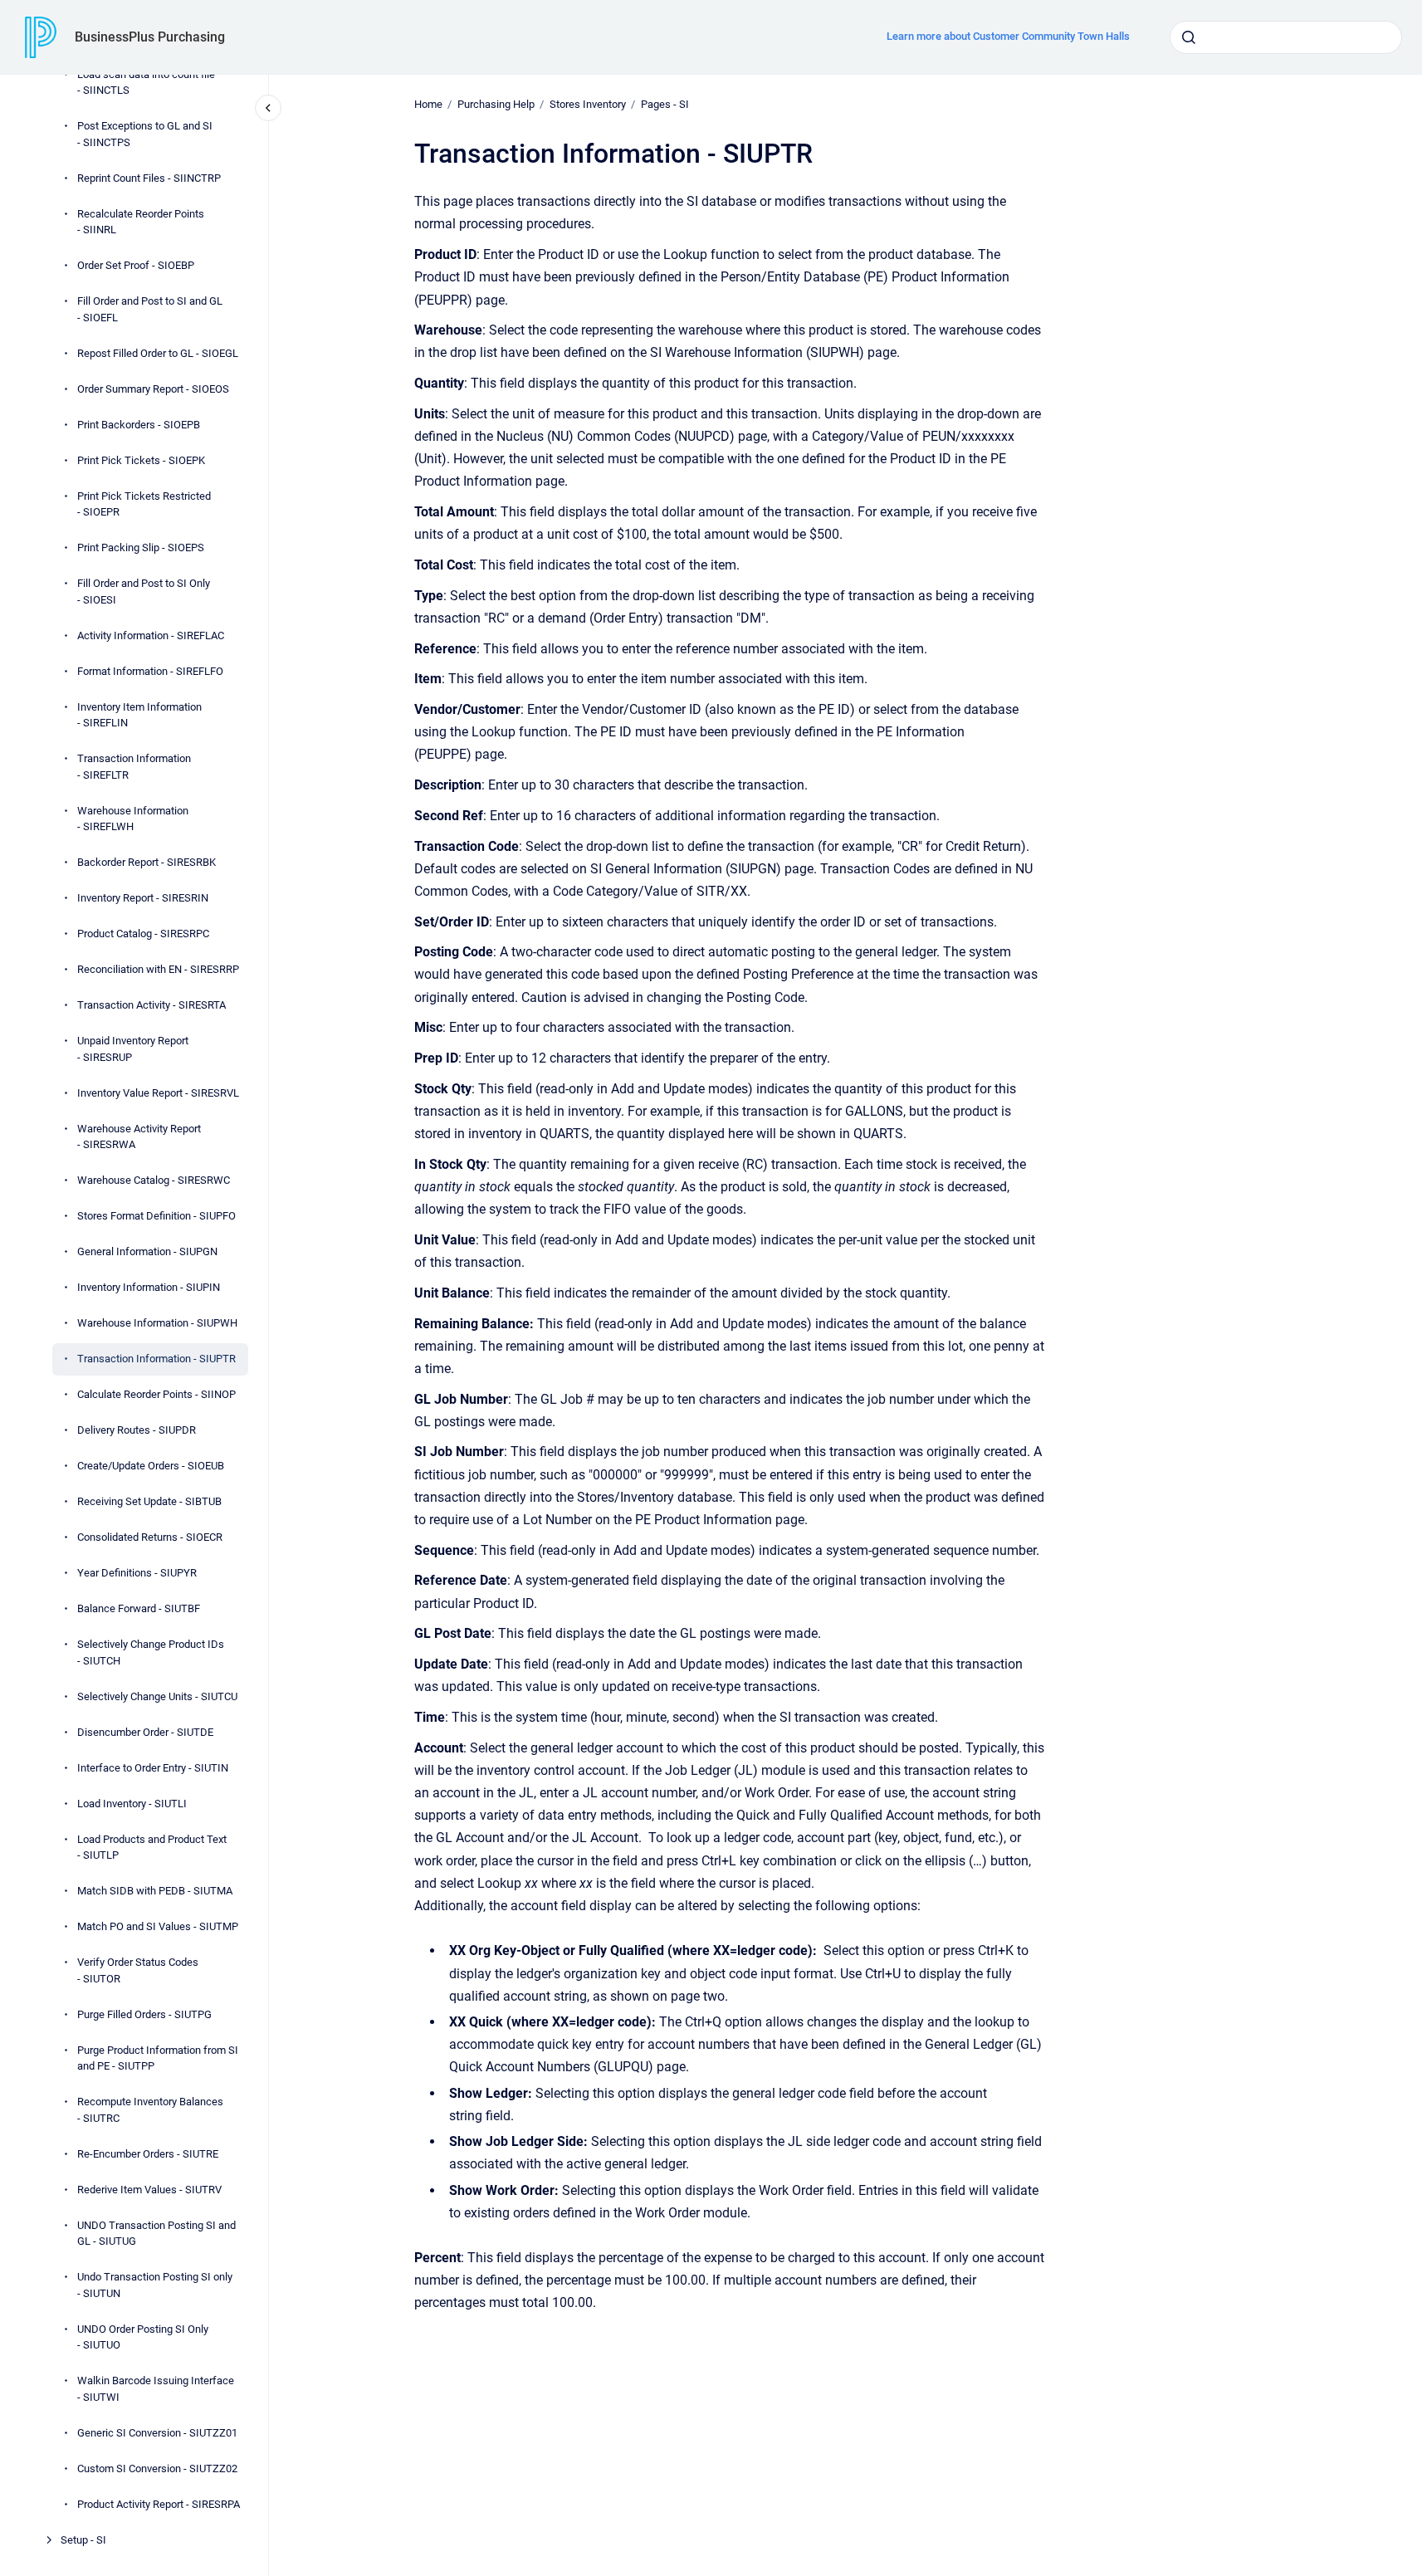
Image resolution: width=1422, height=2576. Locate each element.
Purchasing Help (496, 104)
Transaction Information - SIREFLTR (134, 767)
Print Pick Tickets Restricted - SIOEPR (144, 504)
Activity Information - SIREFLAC (151, 635)
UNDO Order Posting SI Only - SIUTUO (143, 2337)
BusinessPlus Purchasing (150, 37)
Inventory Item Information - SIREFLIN (139, 715)
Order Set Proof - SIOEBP (136, 265)
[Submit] (1189, 37)
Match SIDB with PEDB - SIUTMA (155, 1891)
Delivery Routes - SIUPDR (137, 1430)
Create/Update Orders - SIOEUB (151, 1466)
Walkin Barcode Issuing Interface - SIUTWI (156, 2389)
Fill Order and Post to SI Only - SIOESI (144, 591)
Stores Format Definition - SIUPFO (156, 1216)
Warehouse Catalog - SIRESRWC (154, 1180)
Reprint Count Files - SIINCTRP (149, 178)
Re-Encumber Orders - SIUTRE (148, 2154)
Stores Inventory (588, 104)
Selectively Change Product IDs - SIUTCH (151, 1652)
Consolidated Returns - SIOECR (150, 1537)
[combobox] (1286, 37)
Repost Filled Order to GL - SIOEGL (158, 353)
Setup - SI (83, 2540)
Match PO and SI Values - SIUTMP (158, 1926)
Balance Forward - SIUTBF (139, 1608)
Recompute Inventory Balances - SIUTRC (150, 2110)
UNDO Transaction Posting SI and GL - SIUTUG (156, 2234)
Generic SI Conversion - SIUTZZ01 (157, 2433)
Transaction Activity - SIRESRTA (151, 1005)
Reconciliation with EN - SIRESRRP (158, 969)
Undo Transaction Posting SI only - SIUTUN (155, 2285)
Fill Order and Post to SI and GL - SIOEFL (150, 309)
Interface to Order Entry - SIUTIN (153, 1768)
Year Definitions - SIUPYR (137, 1573)
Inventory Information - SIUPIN (149, 1287)
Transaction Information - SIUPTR (156, 1359)
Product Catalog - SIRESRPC (143, 934)
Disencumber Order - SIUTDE (145, 1732)
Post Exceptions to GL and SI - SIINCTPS (145, 134)
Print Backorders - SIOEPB (139, 425)
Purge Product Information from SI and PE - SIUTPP (158, 2058)
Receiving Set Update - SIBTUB (149, 1501)
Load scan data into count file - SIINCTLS (146, 83)
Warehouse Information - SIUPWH (157, 1323)
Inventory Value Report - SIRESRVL (158, 1093)
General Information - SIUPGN (147, 1251)
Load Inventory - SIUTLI (132, 1804)
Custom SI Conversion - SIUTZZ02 (157, 2468)
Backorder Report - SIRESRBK (147, 862)
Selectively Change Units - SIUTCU (157, 1696)
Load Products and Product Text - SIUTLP (152, 1848)
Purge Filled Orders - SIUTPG (144, 2014)
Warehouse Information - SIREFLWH (133, 819)
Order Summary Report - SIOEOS (153, 389)
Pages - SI (665, 104)
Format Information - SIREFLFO (150, 671)
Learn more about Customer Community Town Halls (1008, 36)
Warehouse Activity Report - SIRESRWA (139, 1137)
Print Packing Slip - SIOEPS (141, 547)
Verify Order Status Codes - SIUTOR (138, 1970)
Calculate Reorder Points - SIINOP (156, 1394)
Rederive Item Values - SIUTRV (149, 2190)
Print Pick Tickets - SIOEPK (141, 460)
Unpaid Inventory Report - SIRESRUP (133, 1049)
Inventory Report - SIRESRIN (143, 898)
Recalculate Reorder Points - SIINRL (141, 222)
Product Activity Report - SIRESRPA (159, 2504)
